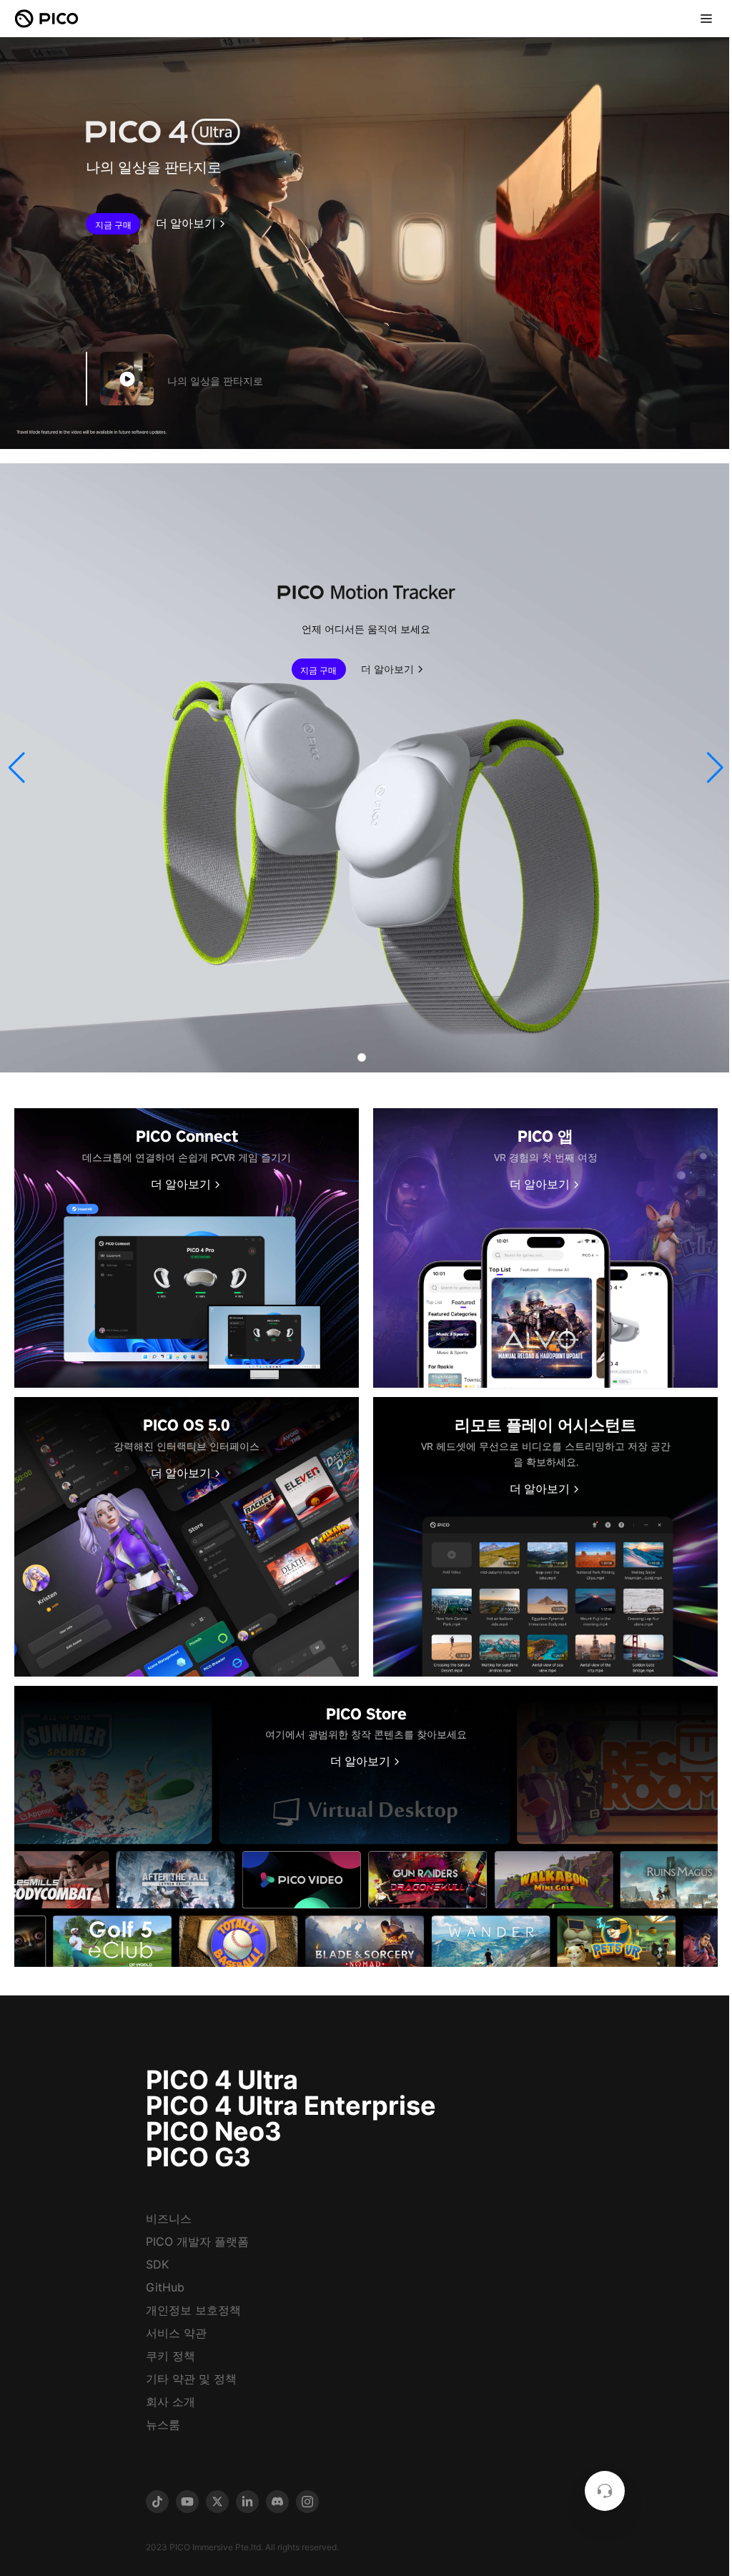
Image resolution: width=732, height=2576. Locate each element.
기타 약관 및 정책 (191, 2379)
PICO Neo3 (214, 2131)
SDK (157, 2264)
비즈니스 (169, 2219)
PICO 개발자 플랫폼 (197, 2241)
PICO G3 (198, 2157)
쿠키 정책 (170, 2356)
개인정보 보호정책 (193, 2310)
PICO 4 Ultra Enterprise (291, 2106)
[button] (17, 768)
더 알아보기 (186, 224)
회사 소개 (170, 2402)
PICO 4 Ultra (222, 2080)
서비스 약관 (176, 2333)
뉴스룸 (163, 2424)
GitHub (165, 2287)
